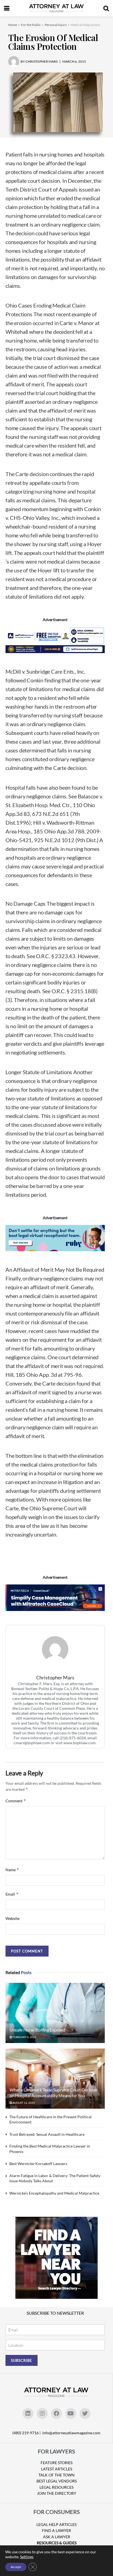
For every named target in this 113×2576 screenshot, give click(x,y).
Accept (16, 2567)
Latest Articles (57, 2469)
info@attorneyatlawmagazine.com (71, 2433)
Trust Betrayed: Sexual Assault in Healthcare (47, 2134)
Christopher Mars (55, 1678)
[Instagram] (42, 2413)
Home (13, 25)
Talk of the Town (56, 2475)
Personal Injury (56, 25)
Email (12, 1894)
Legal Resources (56, 2487)
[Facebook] (56, 2413)
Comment (16, 1801)
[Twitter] (85, 2413)
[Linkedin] (28, 2413)
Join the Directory (57, 2493)
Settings (27, 2557)
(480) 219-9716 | (27, 2433)
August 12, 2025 (23, 2103)
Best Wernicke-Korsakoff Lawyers (38, 2164)
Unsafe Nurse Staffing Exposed (37, 2030)
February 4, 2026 (24, 2037)
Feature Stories (56, 2463)
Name (12, 1870)
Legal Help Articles (56, 2524)
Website (12, 1918)
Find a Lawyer (56, 2530)
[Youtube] (71, 2413)
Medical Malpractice (85, 25)
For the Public (31, 25)
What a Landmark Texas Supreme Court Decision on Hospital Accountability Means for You (53, 2093)
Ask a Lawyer (57, 2537)
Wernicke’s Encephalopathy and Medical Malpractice (54, 2193)
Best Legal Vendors (57, 2481)
